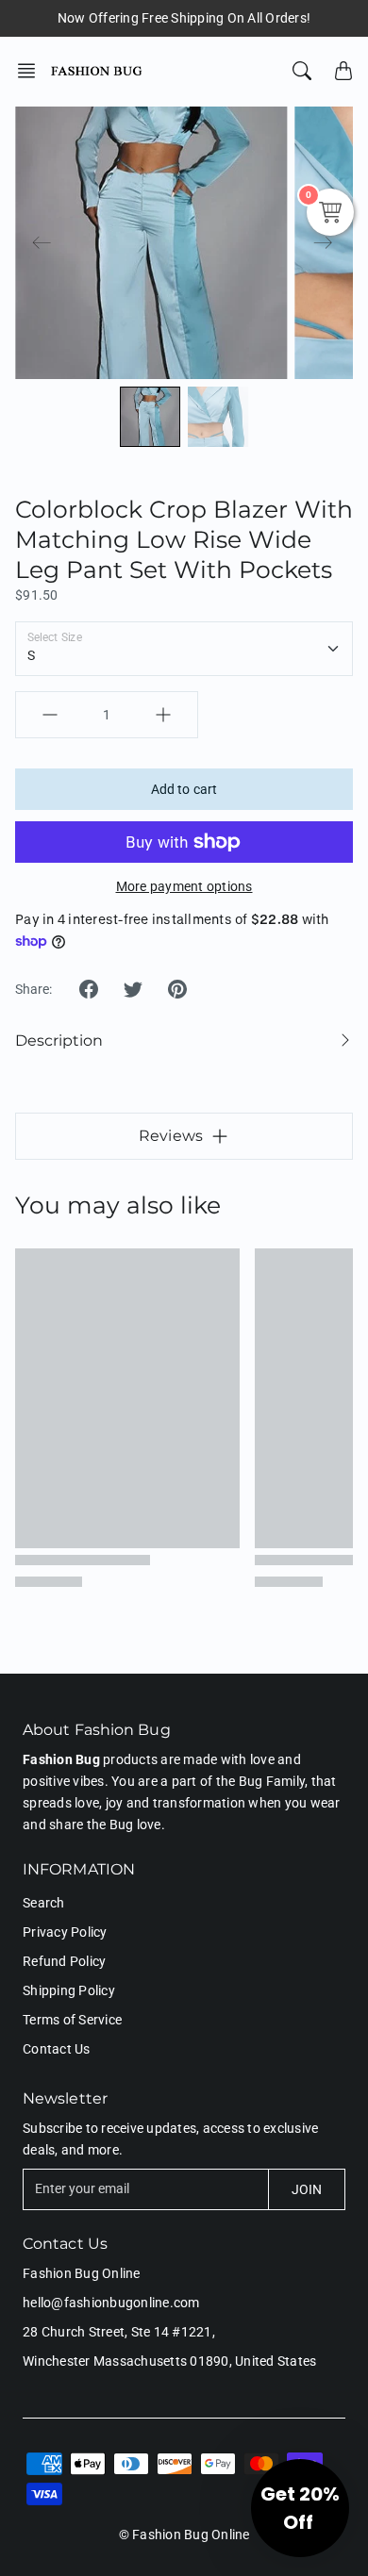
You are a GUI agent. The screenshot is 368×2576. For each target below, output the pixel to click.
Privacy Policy (65, 1932)
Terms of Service (72, 2020)
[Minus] (50, 715)
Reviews (171, 1136)
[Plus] (163, 715)
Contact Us (57, 2049)
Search (44, 1903)
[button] (32, 71)
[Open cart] (343, 71)
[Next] (323, 243)
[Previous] (42, 243)
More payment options (184, 886)
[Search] (302, 71)
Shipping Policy (69, 1990)
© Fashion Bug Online (184, 2535)
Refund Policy (64, 1961)
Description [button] (59, 1040)
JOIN (307, 2189)
